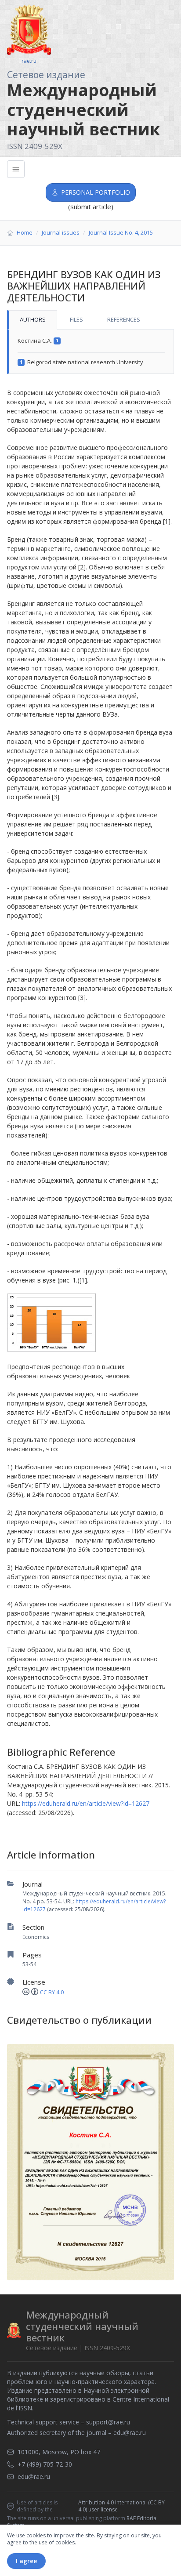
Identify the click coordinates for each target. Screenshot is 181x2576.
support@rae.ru (108, 2422)
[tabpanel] (90, 352)
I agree (26, 2561)
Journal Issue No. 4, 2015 (121, 232)
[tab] (32, 320)
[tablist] (90, 320)
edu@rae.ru (130, 2433)
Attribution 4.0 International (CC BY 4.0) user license (121, 2506)
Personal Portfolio (96, 192)
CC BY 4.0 (52, 1992)
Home (25, 232)
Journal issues (61, 232)
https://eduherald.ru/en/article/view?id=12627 (86, 1803)
